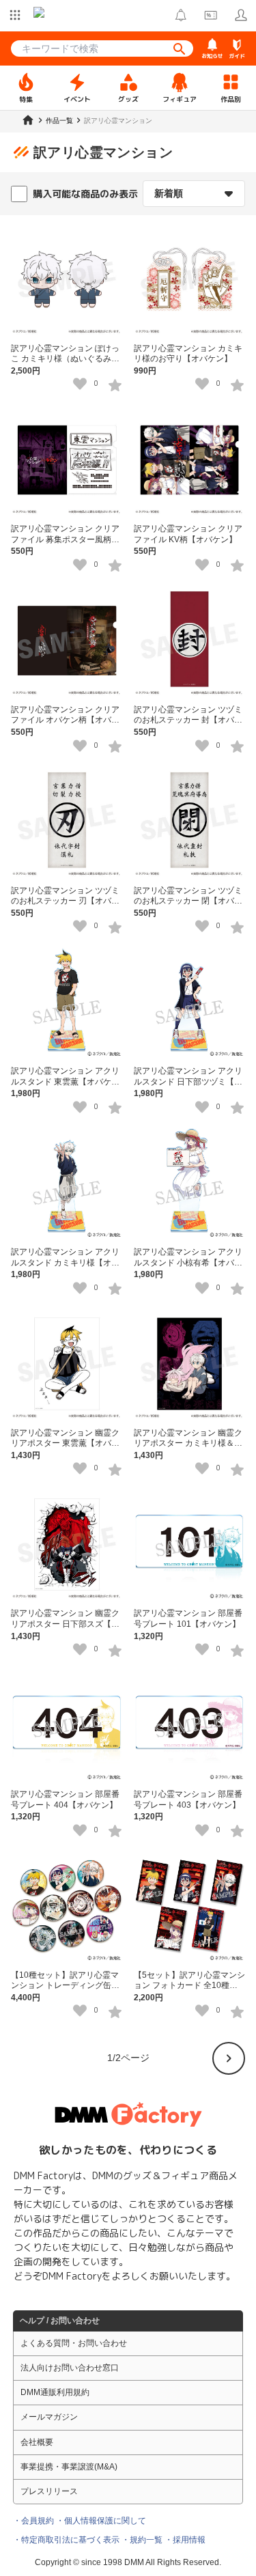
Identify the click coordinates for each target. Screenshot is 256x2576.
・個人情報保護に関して (101, 2521)
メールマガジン (49, 2417)
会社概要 (37, 2442)
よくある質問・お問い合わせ (74, 2343)
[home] (28, 120)
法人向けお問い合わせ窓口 (70, 2368)
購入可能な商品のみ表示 (85, 194)
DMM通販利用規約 (55, 2392)
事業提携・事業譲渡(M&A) (69, 2467)
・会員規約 (33, 2521)
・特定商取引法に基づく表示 (66, 2540)
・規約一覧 (142, 2540)
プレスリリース (49, 2491)
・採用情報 (185, 2540)
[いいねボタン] (80, 384)
